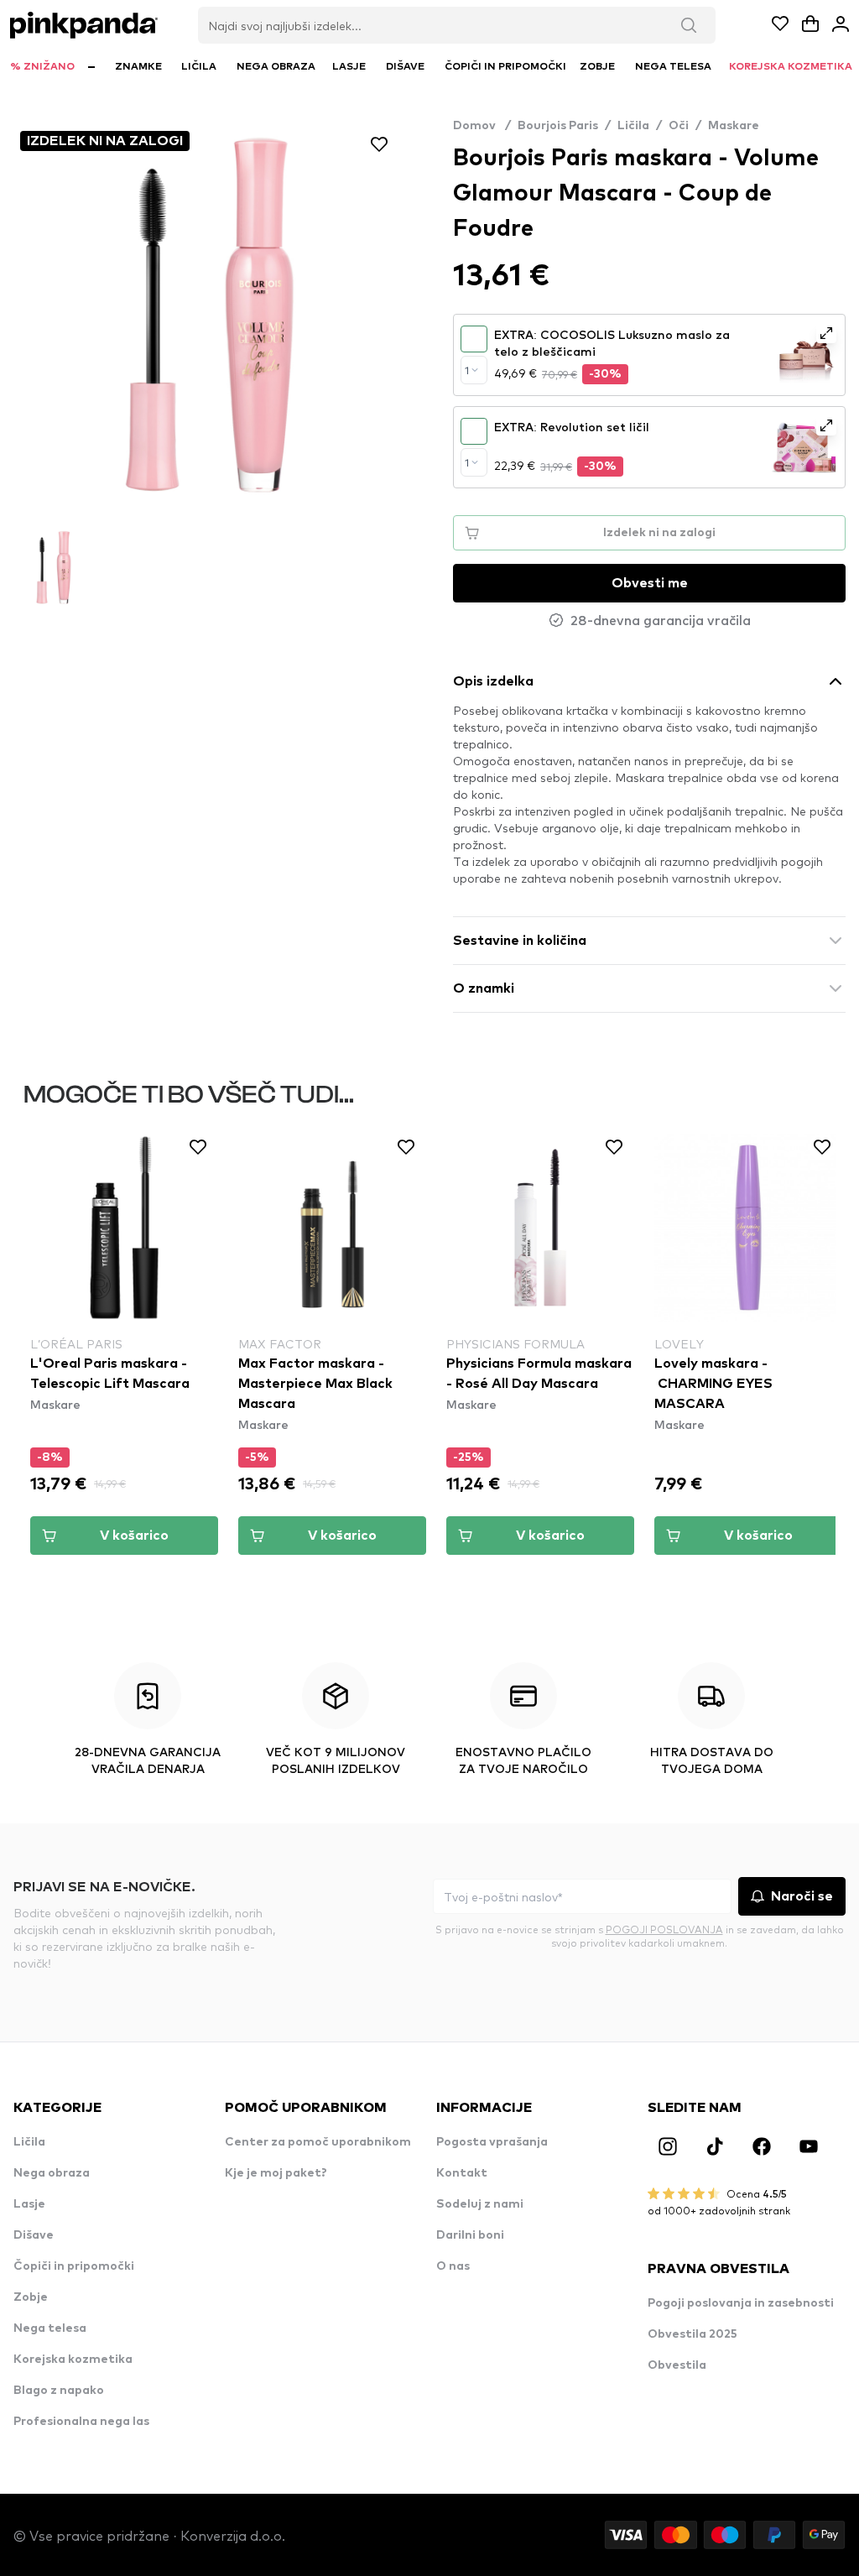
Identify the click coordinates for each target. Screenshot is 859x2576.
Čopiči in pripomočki (74, 2266)
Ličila (633, 126)
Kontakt (462, 2173)
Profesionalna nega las (81, 2422)
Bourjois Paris (558, 126)
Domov (482, 126)
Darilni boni (470, 2235)
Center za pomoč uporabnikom (318, 2142)
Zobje (31, 2297)
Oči (679, 126)
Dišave (34, 2235)
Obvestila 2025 (692, 2334)
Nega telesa (50, 2328)
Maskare (734, 126)
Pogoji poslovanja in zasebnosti (741, 2303)
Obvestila (677, 2365)
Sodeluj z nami (480, 2204)
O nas (453, 2266)
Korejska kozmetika (73, 2360)
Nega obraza (52, 2173)
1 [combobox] (467, 370)
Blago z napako (59, 2391)
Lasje (29, 2204)
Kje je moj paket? (276, 2173)
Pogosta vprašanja (492, 2142)
